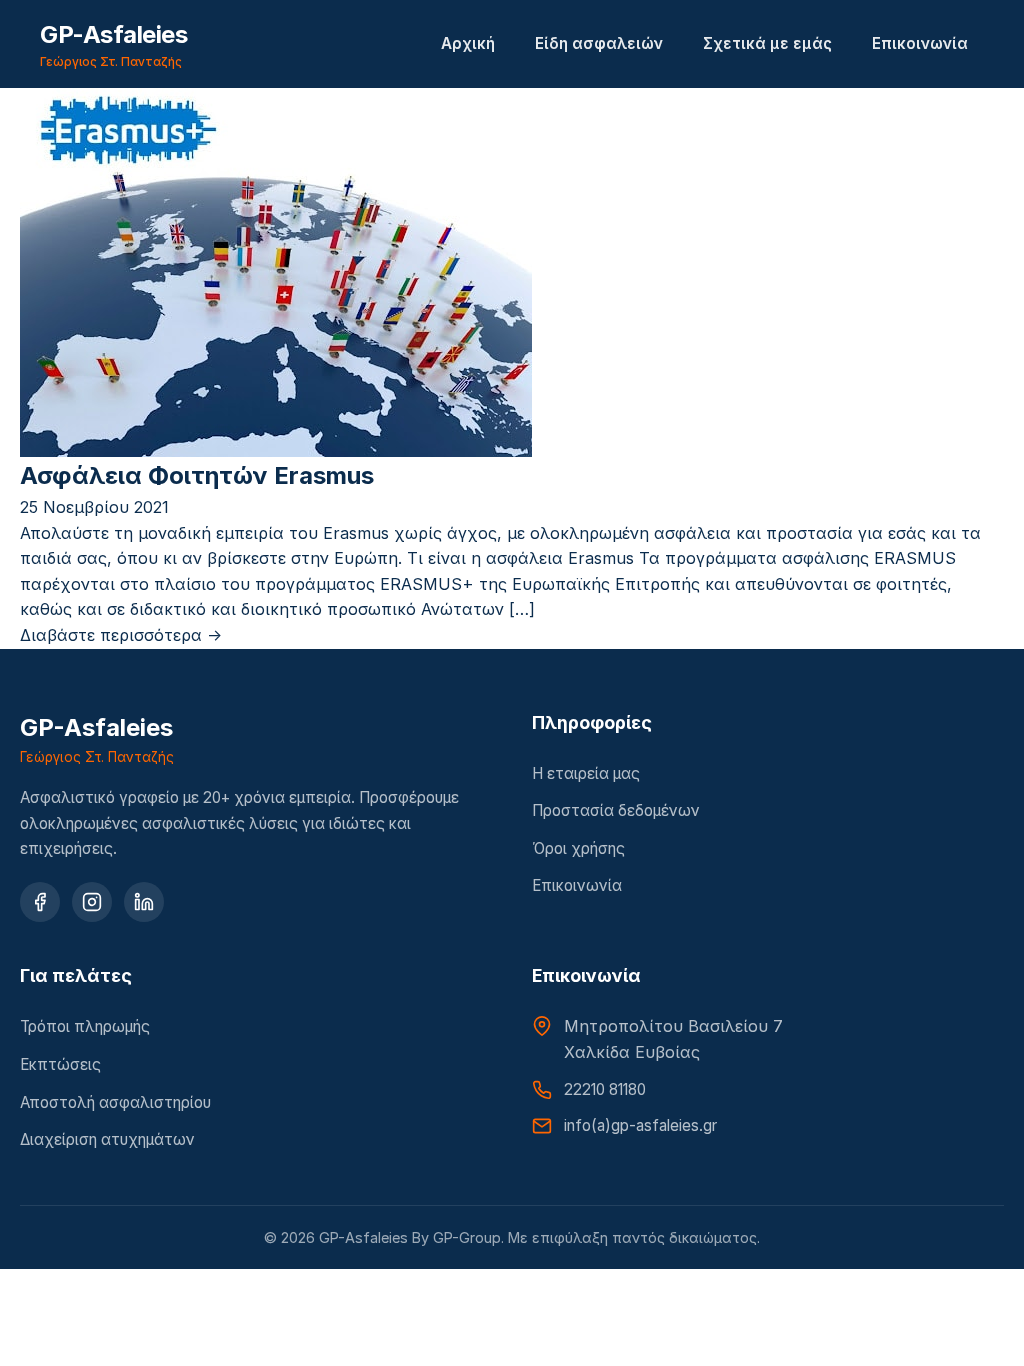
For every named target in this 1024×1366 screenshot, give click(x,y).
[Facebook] (40, 902)
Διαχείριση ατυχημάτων (107, 1139)
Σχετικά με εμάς (767, 43)
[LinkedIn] (144, 902)
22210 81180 (605, 1089)
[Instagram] (92, 902)
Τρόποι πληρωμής (85, 1026)
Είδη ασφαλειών (599, 43)
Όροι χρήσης (578, 848)
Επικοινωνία (920, 43)
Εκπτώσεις (60, 1064)
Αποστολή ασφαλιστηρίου (115, 1102)
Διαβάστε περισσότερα (121, 635)
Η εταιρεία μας (586, 773)
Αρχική (468, 43)
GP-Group (467, 1237)
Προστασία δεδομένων (616, 810)
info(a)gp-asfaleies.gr (640, 1125)
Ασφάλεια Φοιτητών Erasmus (197, 475)
